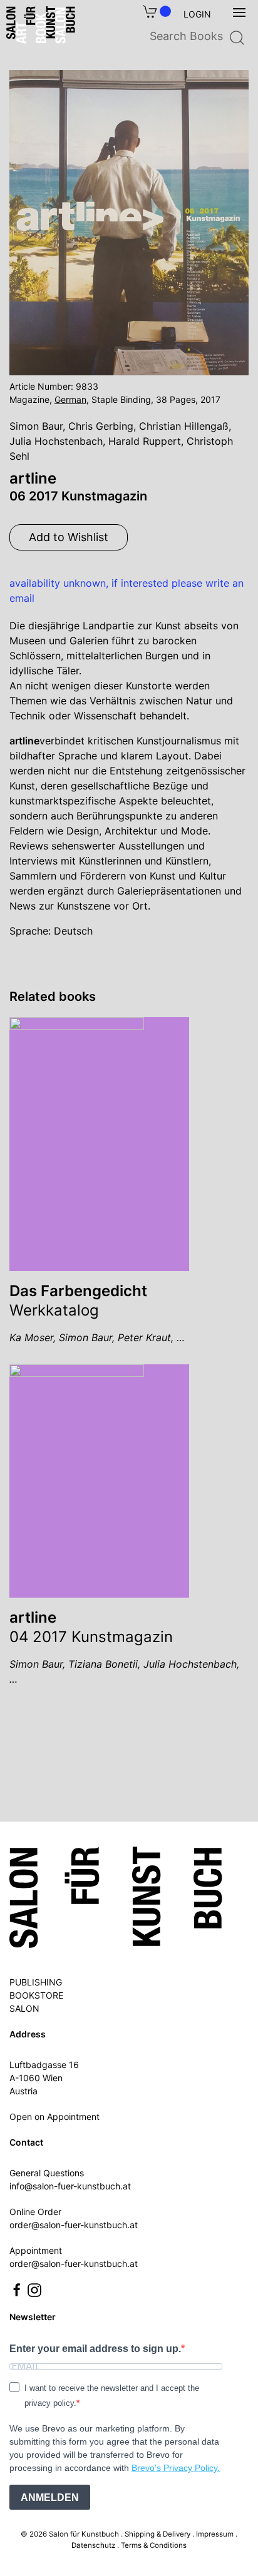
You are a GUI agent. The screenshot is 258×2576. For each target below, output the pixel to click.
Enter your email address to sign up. (95, 2349)
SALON (24, 2008)
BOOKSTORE (36, 1995)
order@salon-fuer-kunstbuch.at (74, 2225)
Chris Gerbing (101, 426)
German (70, 399)
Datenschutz (93, 2545)
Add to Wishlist (69, 537)
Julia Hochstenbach (56, 441)
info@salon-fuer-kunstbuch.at (70, 2186)
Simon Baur (36, 426)
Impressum (215, 2534)
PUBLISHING (36, 1982)
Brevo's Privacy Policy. (176, 2468)
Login (197, 14)
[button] (239, 13)
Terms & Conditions (154, 2545)
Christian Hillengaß (184, 426)
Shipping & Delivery (157, 2534)
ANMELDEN (50, 2497)
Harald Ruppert (145, 441)
